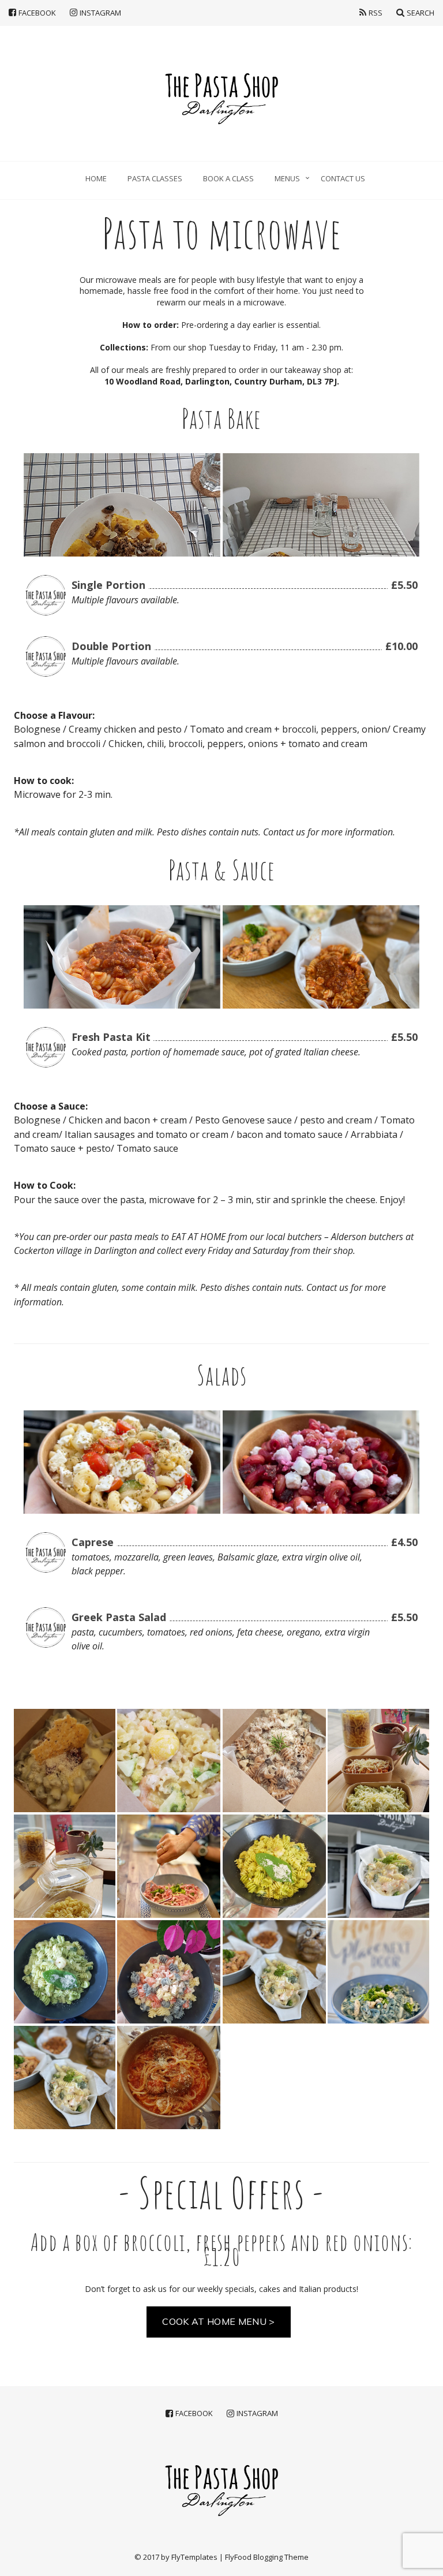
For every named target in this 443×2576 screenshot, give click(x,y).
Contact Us (343, 178)
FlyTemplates (194, 2557)
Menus (287, 178)
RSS (376, 12)
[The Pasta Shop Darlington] (221, 94)
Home (96, 178)
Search (421, 12)
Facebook (37, 12)
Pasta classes (155, 178)
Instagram (100, 12)
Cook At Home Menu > (218, 2321)
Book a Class (228, 178)
